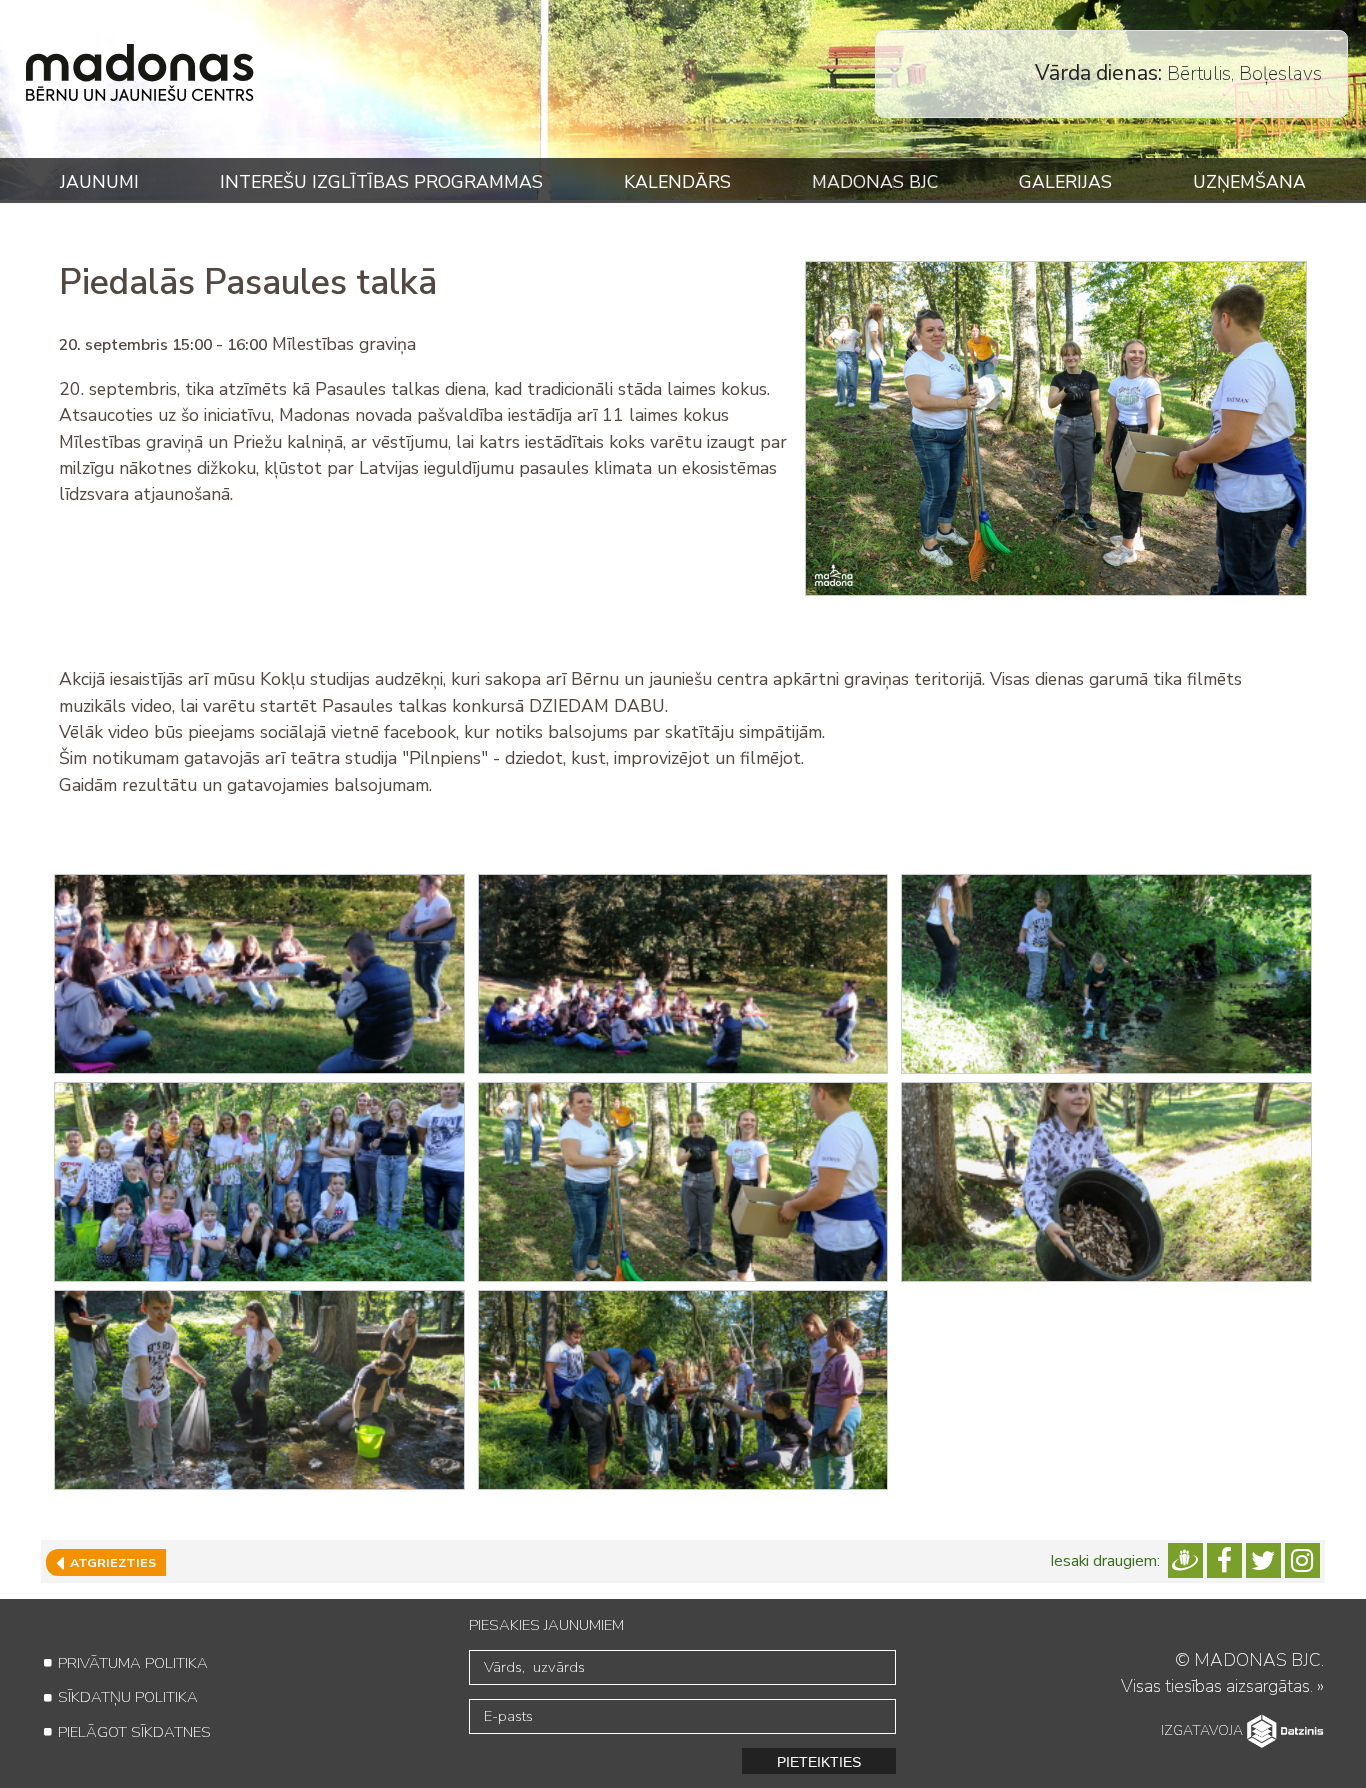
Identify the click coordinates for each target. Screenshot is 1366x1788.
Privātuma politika (133, 1663)
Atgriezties (110, 1562)
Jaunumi (99, 182)
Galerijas (1065, 182)
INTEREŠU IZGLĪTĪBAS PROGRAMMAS (381, 182)
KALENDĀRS (677, 182)
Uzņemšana (1249, 182)
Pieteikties (819, 1762)
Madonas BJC (875, 182)
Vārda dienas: (1098, 73)
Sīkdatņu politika (128, 1697)
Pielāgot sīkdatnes (134, 1732)
